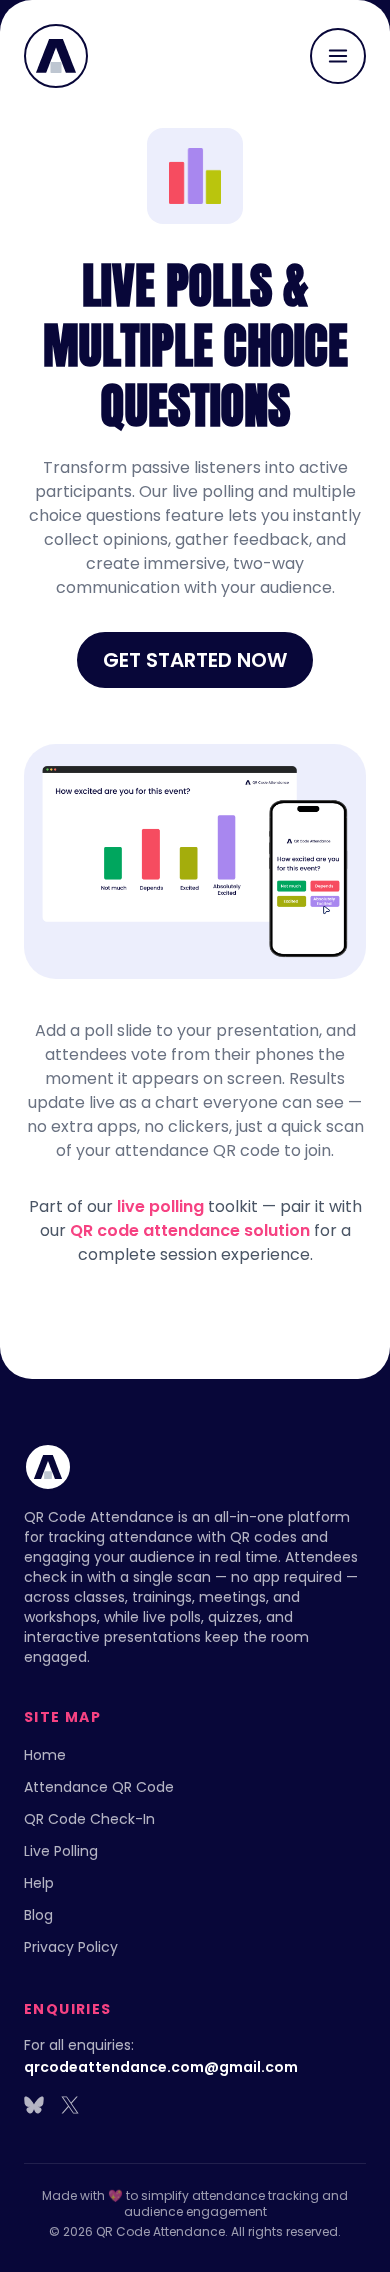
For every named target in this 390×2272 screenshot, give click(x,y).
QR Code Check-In (89, 1819)
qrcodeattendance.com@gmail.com (161, 2067)
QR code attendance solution (190, 1230)
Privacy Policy (71, 1947)
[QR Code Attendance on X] (70, 2105)
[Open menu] (338, 56)
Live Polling (61, 1851)
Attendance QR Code (99, 1787)
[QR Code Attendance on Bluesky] (34, 2105)
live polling (160, 1206)
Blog (38, 1915)
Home (45, 1755)
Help (39, 1883)
